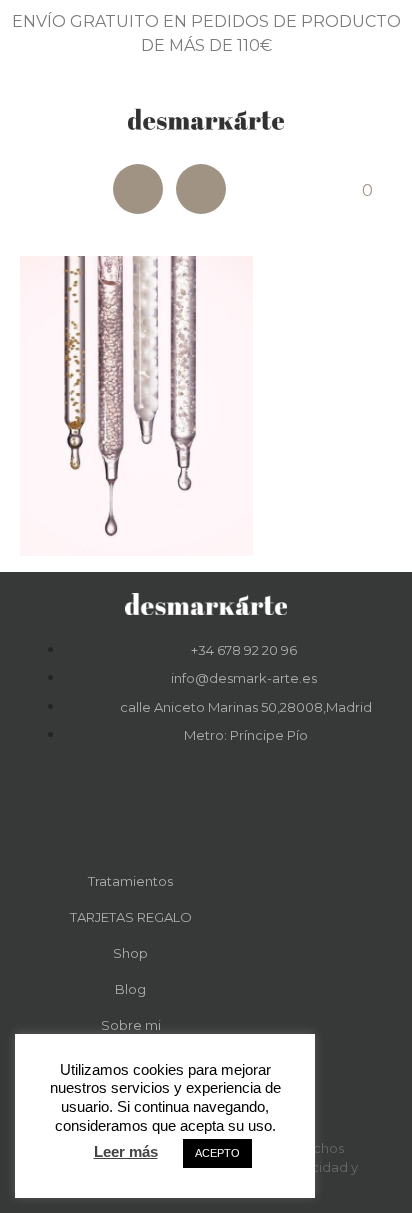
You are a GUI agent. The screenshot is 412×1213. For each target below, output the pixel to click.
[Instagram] (201, 189)
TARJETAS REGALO (131, 917)
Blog (130, 989)
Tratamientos (130, 881)
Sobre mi (131, 1025)
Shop (130, 953)
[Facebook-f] (179, 811)
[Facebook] (138, 189)
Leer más (126, 1151)
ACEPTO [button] (217, 1153)
